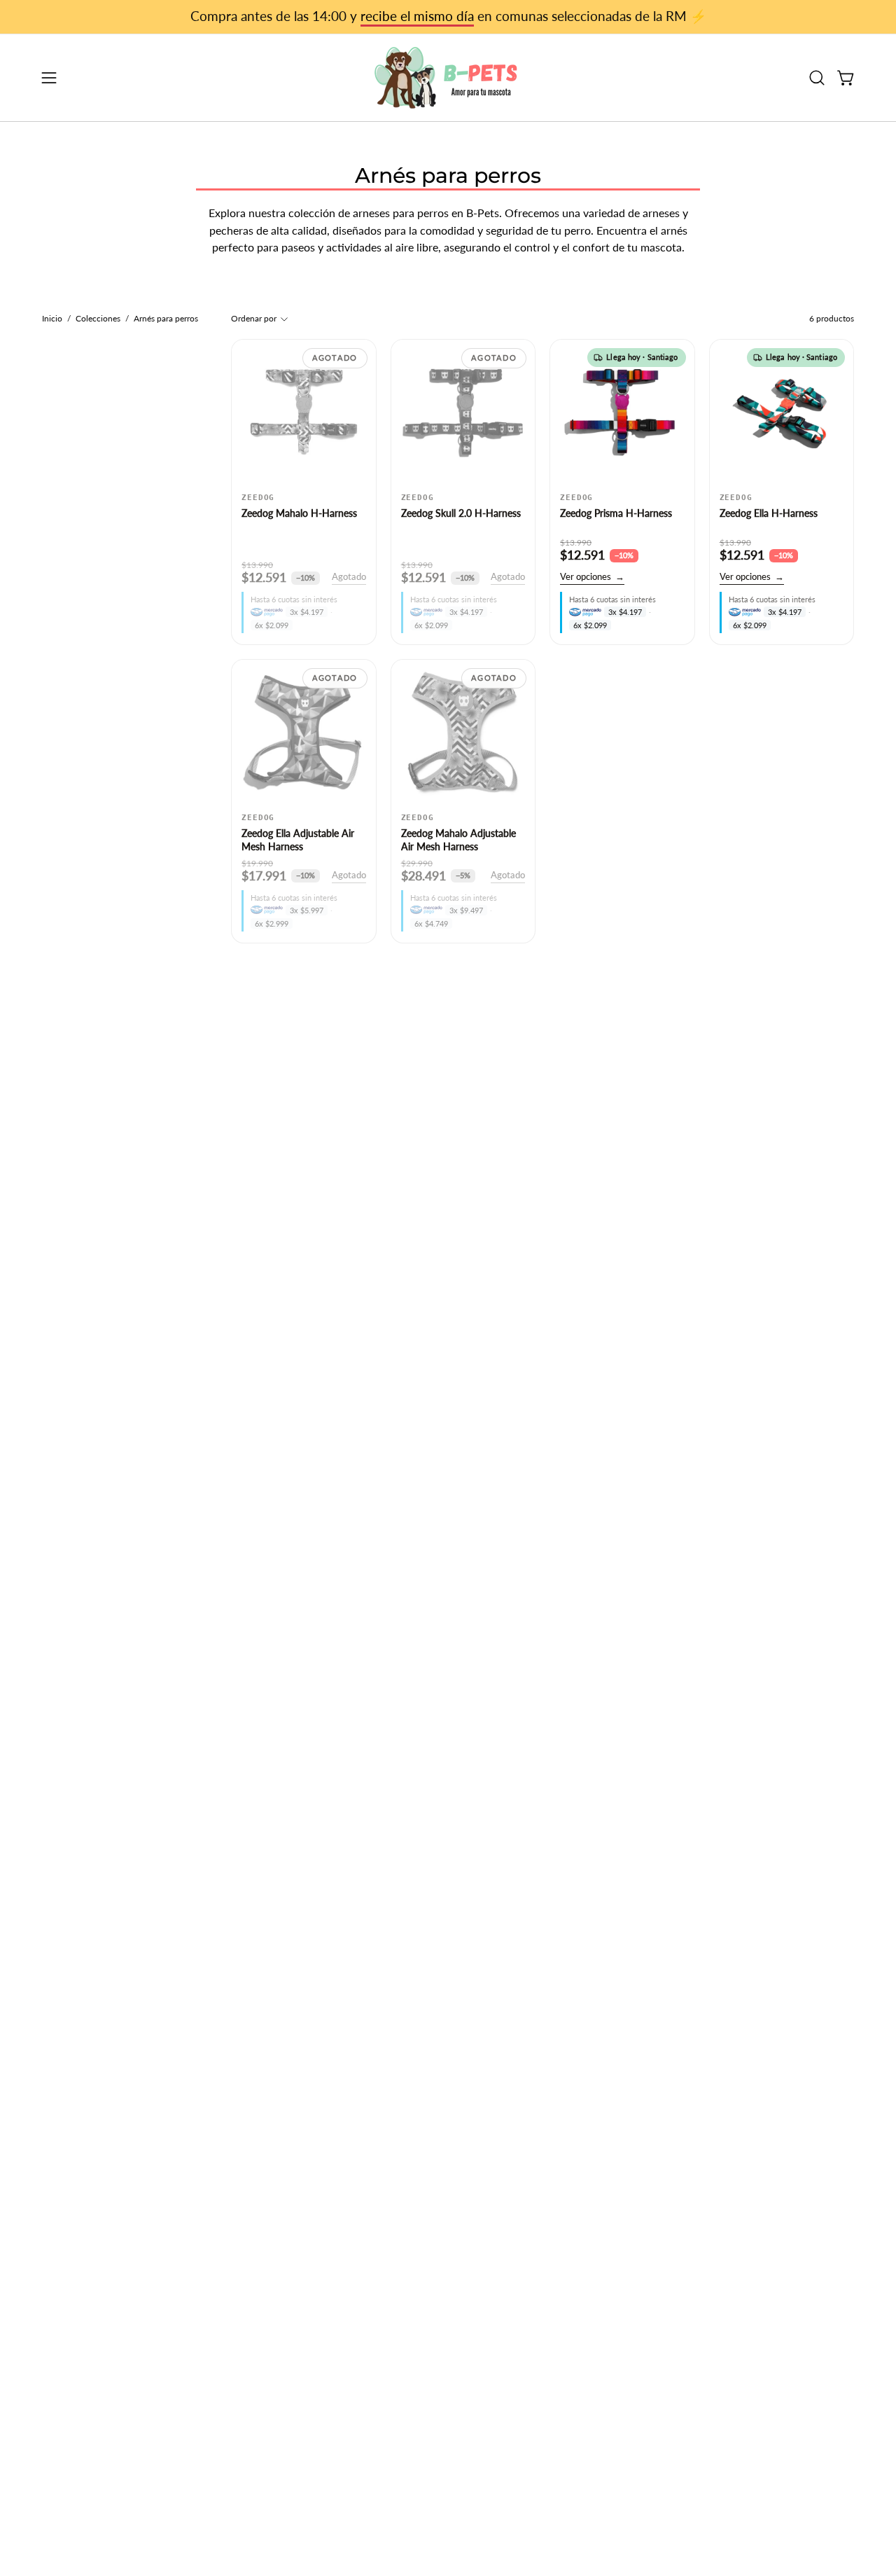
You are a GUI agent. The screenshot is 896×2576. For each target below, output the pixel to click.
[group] (448, 17)
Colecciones (98, 318)
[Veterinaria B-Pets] (448, 78)
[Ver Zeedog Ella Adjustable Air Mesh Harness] (304, 732)
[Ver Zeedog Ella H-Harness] (782, 412)
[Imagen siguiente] (358, 412)
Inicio (52, 318)
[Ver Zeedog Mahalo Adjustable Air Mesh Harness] (463, 732)
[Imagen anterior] (249, 412)
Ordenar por (254, 318)
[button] (817, 78)
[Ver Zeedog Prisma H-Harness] (622, 412)
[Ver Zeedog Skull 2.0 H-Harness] (463, 412)
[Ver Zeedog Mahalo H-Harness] (304, 412)
